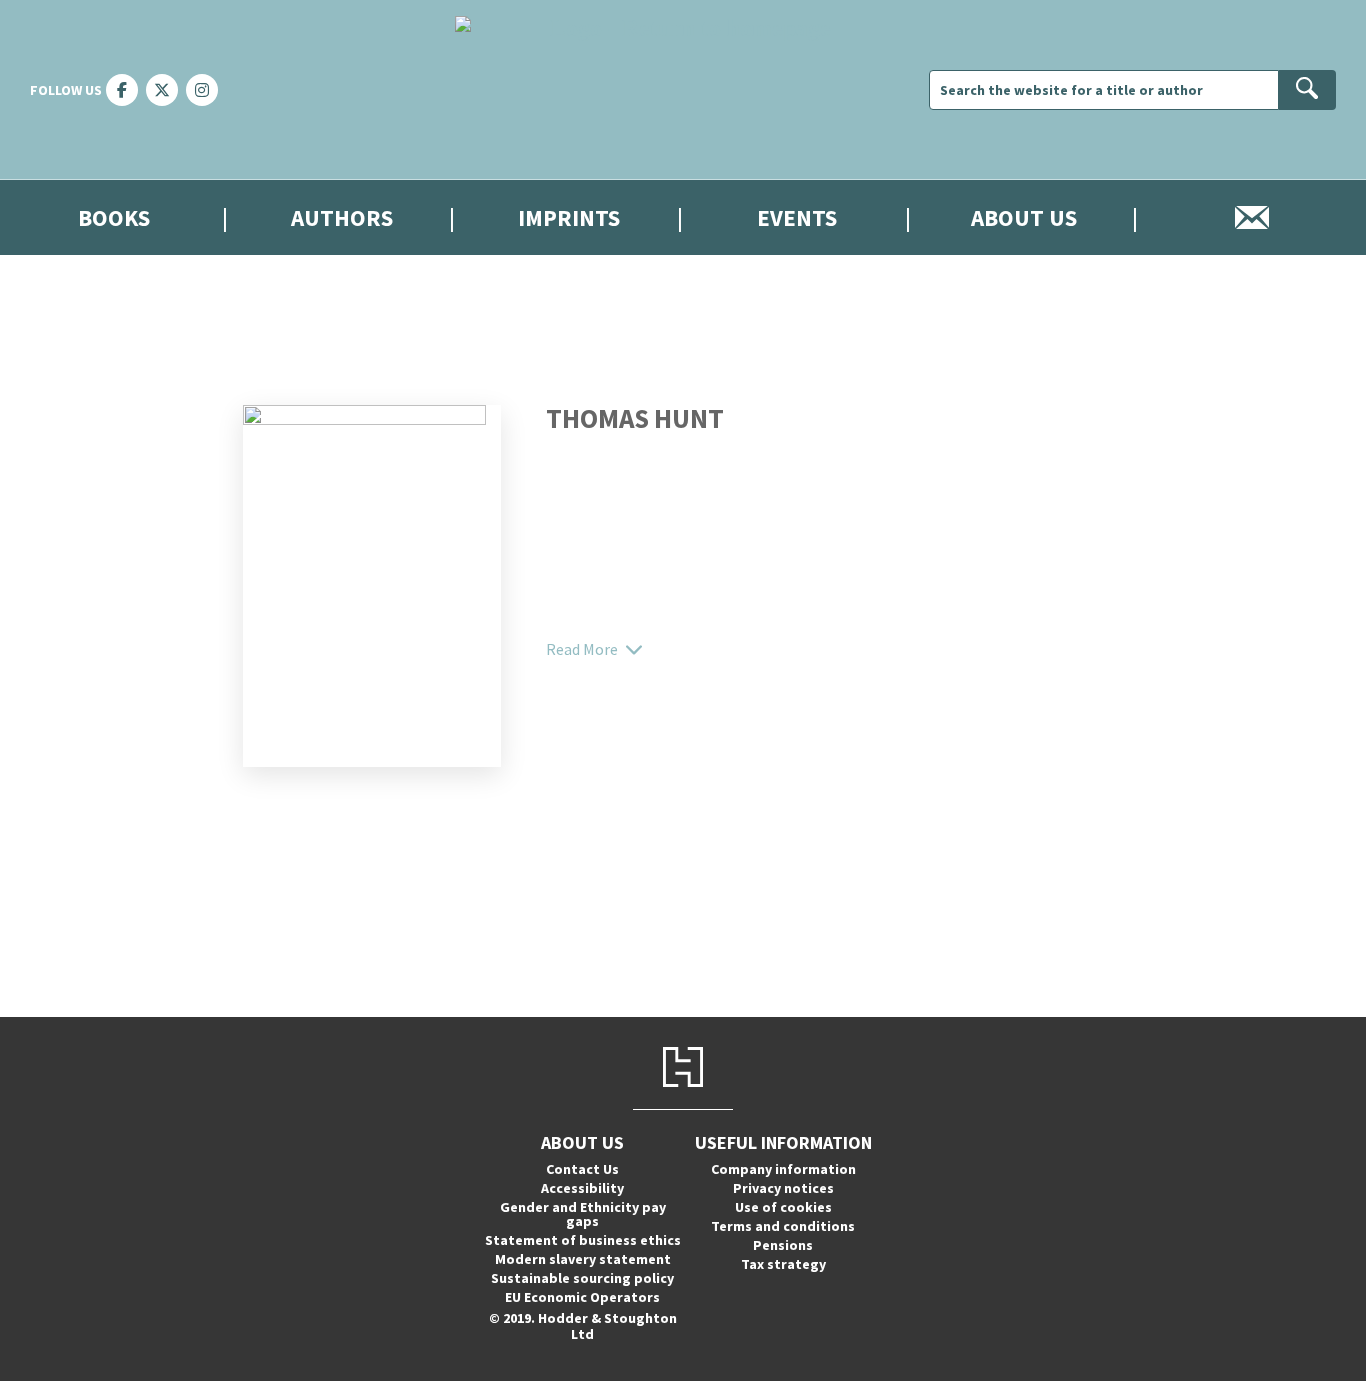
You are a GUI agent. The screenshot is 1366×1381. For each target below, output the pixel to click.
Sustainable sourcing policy (582, 1278)
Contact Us (582, 1169)
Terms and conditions (783, 1226)
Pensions (783, 1245)
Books (114, 217)
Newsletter (1251, 217)
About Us (1024, 217)
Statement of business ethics (583, 1240)
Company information (783, 1169)
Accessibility (582, 1188)
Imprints (569, 217)
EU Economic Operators (582, 1297)
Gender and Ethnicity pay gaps (583, 1214)
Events (797, 217)
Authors (342, 217)
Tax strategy (783, 1264)
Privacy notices (783, 1188)
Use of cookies (783, 1207)
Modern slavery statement (583, 1259)
